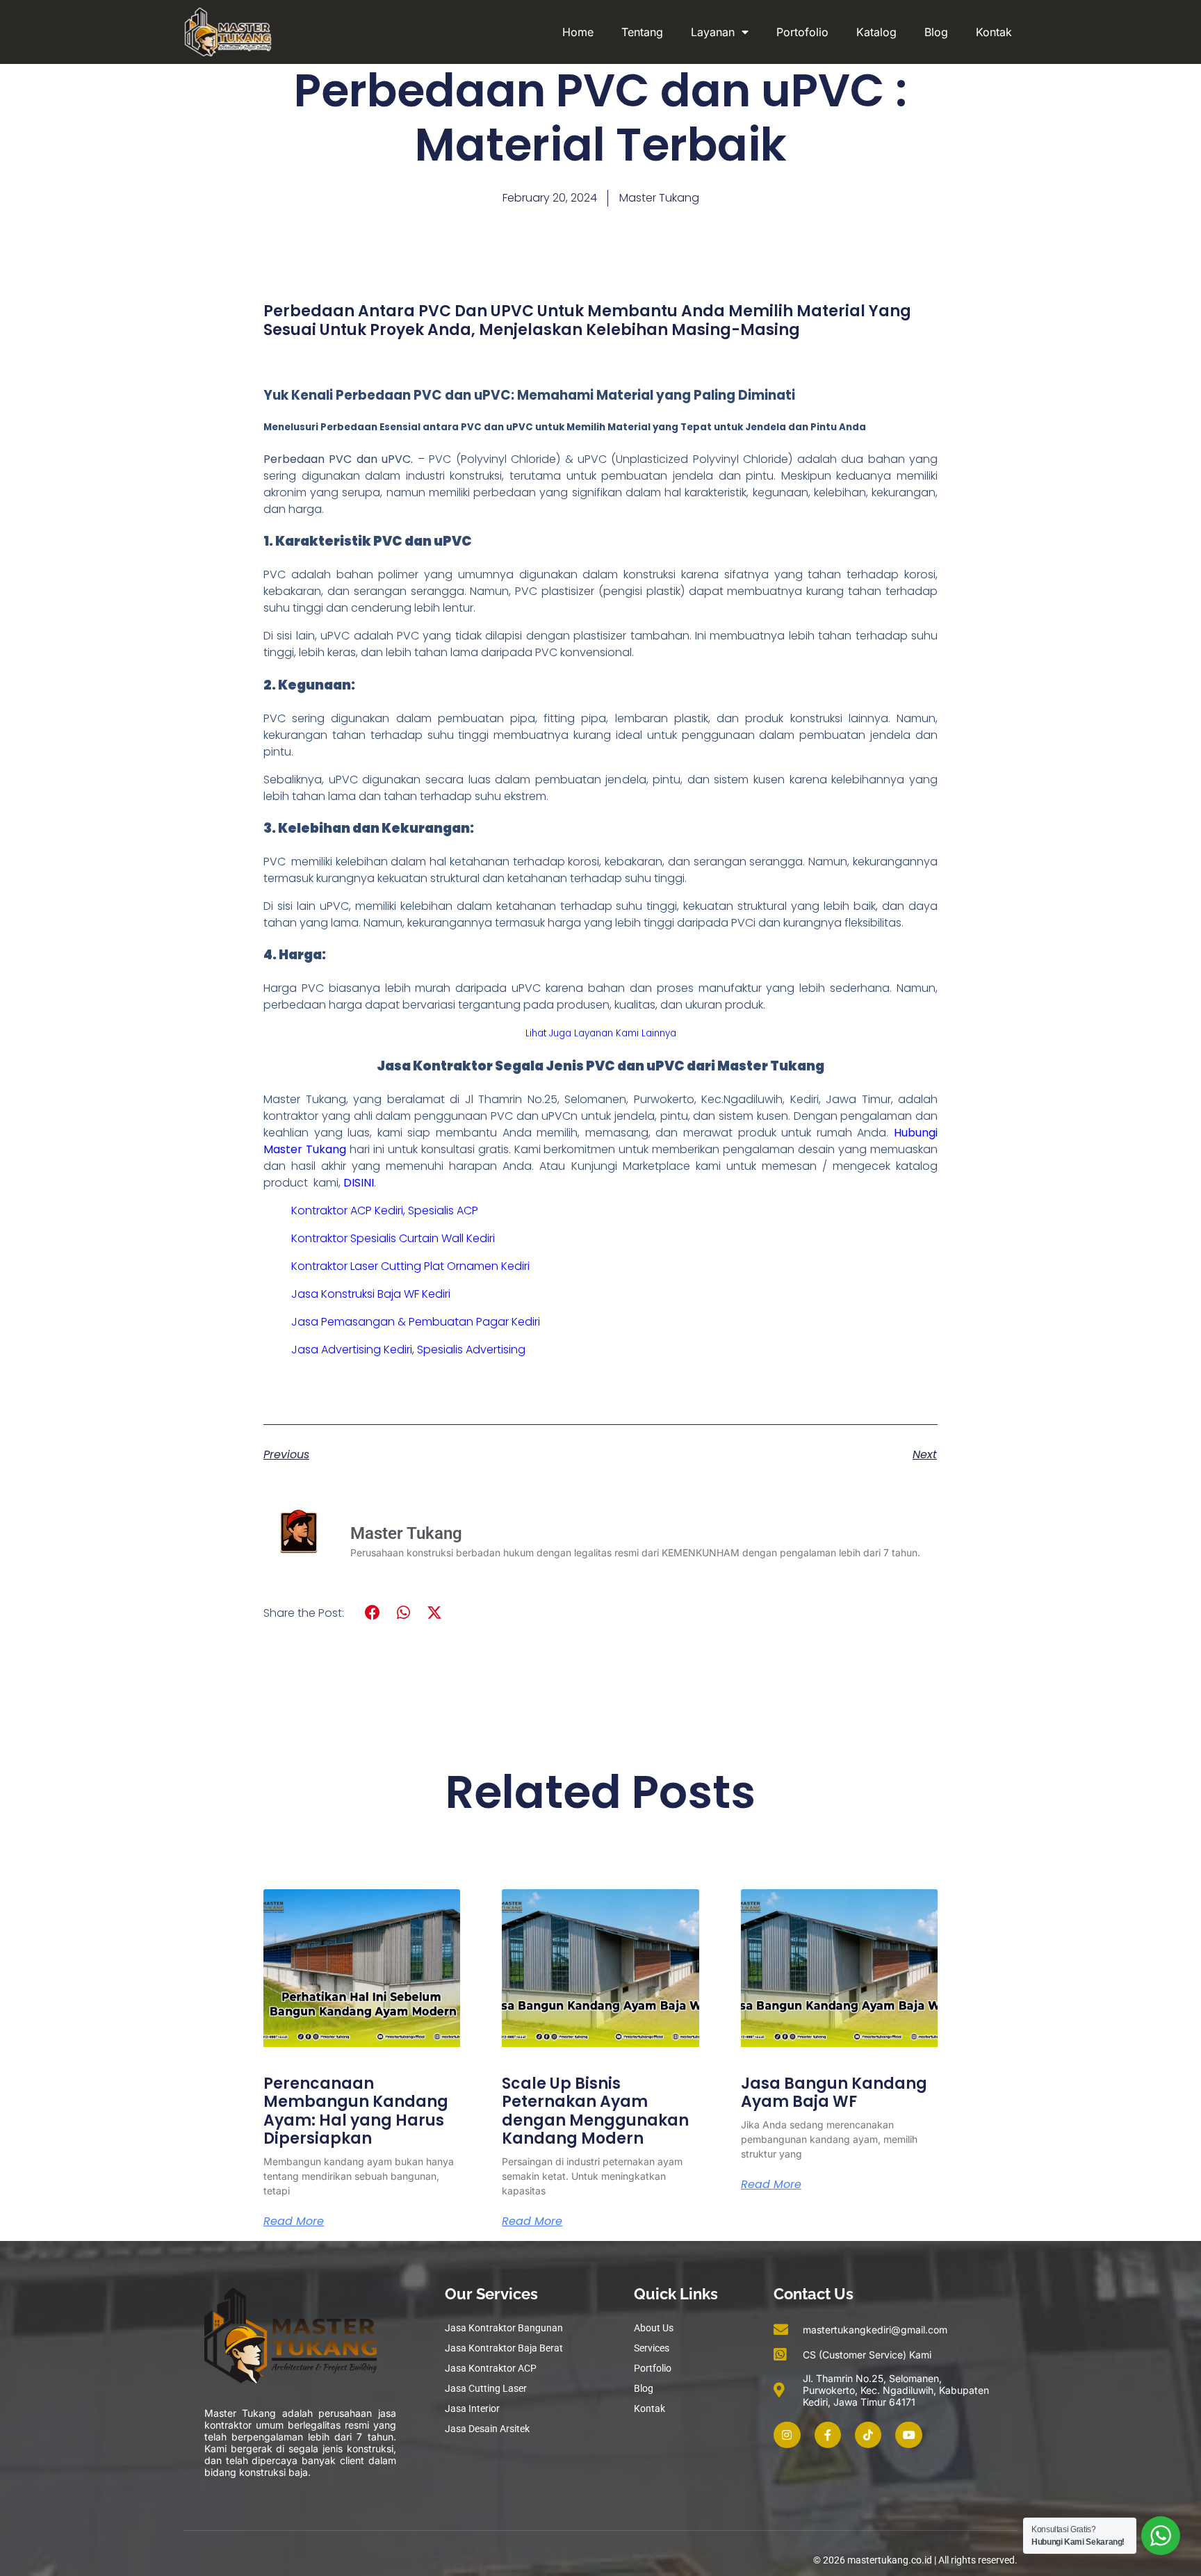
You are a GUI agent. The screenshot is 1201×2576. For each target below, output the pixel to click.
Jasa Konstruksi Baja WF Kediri (371, 1294)
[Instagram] (787, 2435)
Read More (294, 2222)
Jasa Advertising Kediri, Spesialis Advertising (408, 1350)
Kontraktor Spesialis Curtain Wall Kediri (393, 1238)
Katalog (876, 32)
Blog (936, 32)
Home (578, 32)
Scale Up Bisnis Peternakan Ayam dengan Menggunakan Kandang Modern (595, 2111)
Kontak (994, 32)
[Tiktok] (868, 2435)
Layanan (713, 32)
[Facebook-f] (828, 2435)
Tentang (642, 32)
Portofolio (802, 32)
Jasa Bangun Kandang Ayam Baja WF (834, 2093)
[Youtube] (908, 2435)
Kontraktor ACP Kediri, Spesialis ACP (385, 1210)
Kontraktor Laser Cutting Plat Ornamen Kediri (410, 1266)
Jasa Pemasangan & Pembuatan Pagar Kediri (416, 1322)
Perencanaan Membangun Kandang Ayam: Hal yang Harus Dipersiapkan (356, 2111)
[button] (373, 1613)
